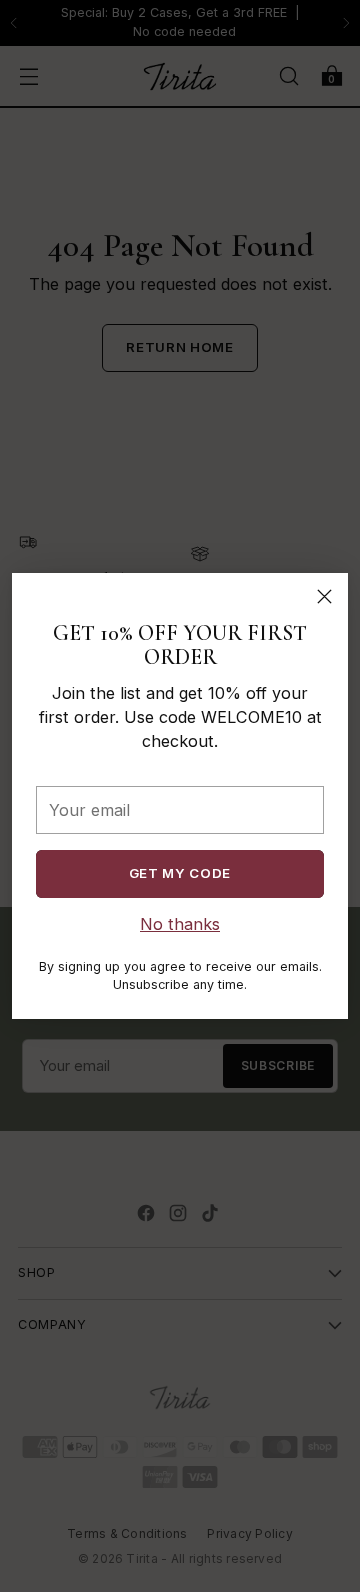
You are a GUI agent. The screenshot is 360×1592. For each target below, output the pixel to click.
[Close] (324, 596)
